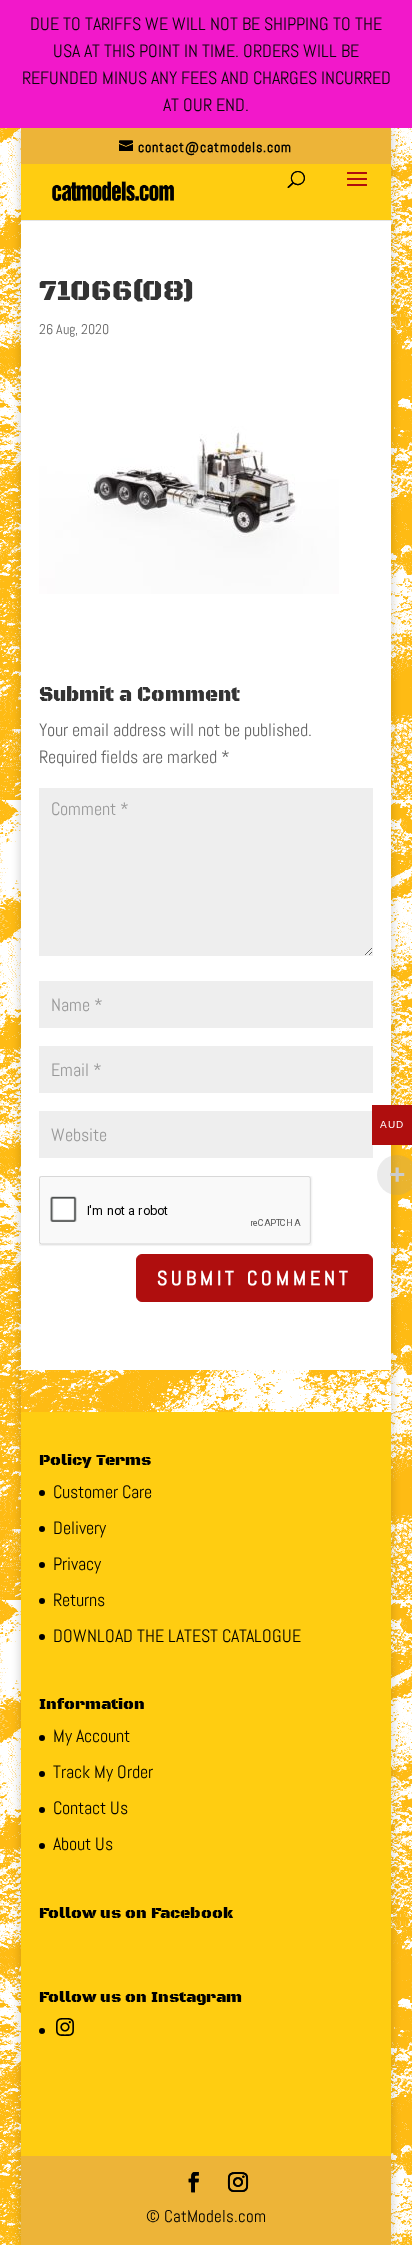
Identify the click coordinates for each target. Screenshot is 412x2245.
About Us (83, 1843)
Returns (79, 1599)
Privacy (77, 1563)
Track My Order (103, 1771)
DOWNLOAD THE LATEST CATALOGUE (177, 1635)
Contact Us (90, 1807)
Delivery (79, 1527)
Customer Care (102, 1491)
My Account (91, 1735)
